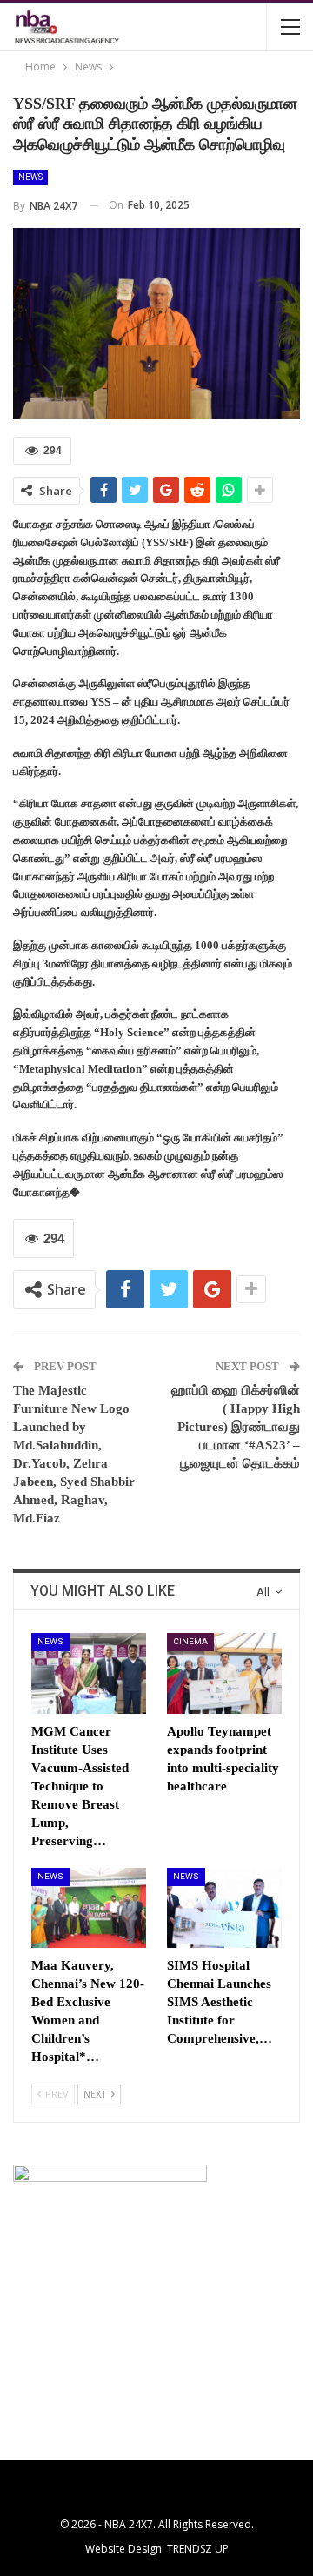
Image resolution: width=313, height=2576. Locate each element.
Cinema (190, 1641)
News (30, 177)
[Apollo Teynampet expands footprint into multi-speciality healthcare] (224, 1673)
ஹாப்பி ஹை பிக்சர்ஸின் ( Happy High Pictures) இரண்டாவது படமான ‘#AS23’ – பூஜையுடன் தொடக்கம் (236, 1427)
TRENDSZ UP (198, 2549)
